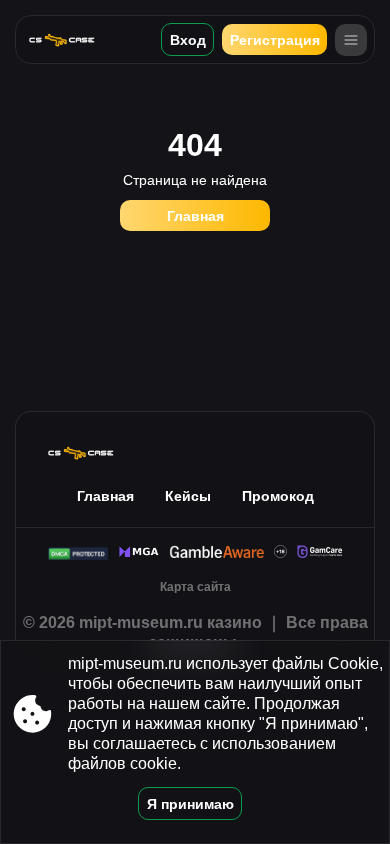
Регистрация (275, 40)
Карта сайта (195, 587)
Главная (195, 216)
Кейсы (188, 496)
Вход (188, 40)
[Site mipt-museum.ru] (69, 39)
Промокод (278, 496)
